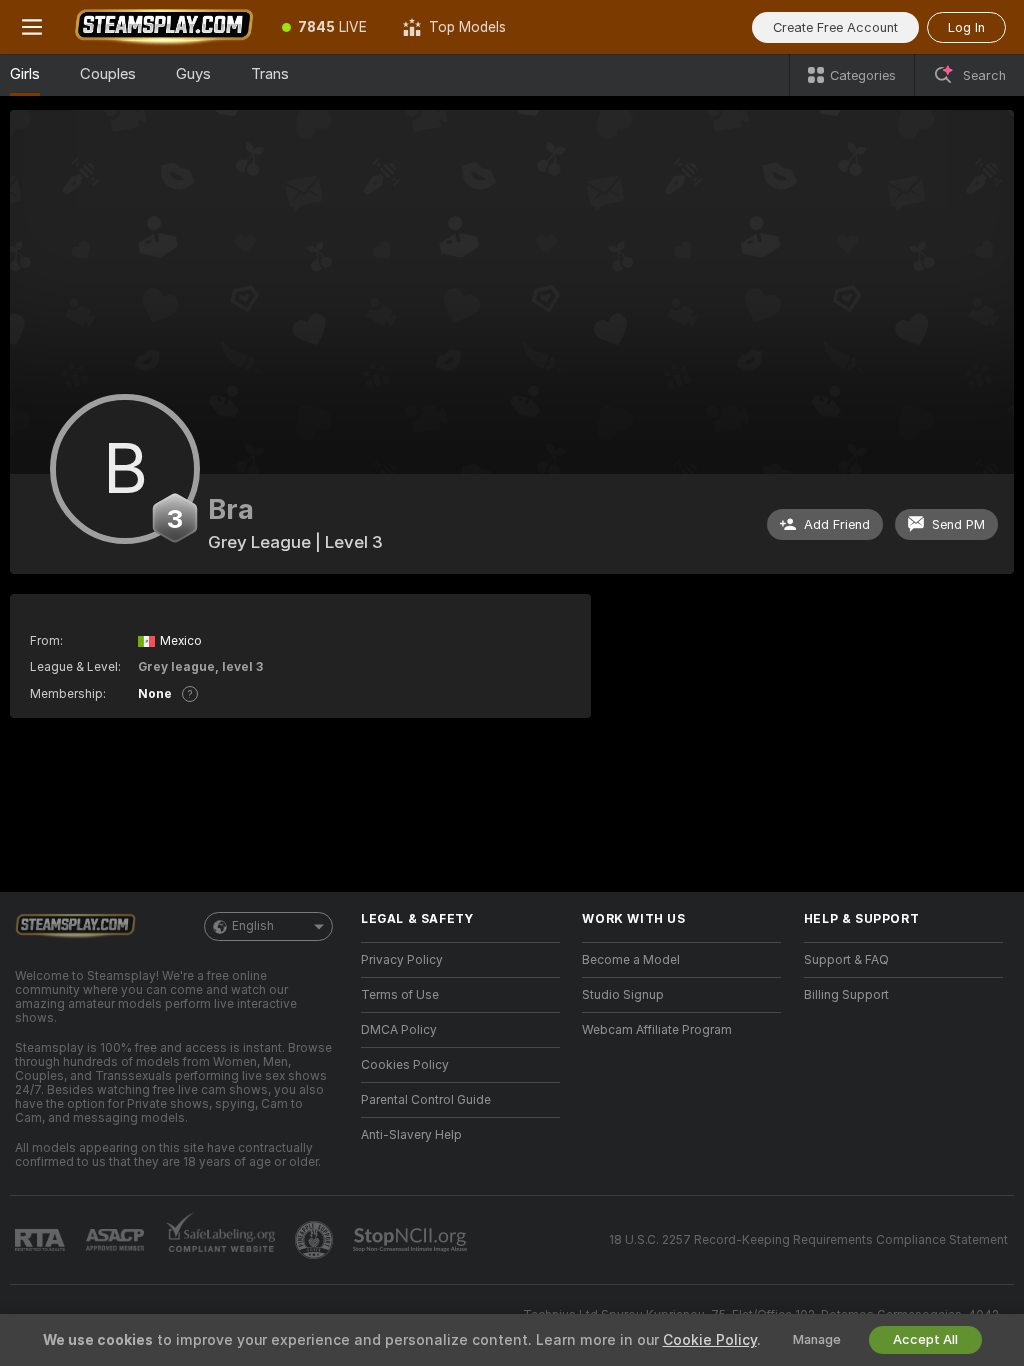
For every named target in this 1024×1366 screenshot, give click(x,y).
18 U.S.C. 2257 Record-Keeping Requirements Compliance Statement (808, 1240)
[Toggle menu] (32, 27)
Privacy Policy (402, 960)
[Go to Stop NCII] (412, 1240)
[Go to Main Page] (164, 27)
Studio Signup (623, 995)
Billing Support (846, 995)
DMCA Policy (399, 1030)
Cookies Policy (405, 1065)
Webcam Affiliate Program (657, 1030)
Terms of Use (400, 995)
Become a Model (631, 960)
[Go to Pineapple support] (316, 1240)
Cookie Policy (710, 1340)
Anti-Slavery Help (411, 1135)
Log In (966, 27)
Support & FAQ (846, 960)
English (253, 926)
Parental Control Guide (426, 1100)
